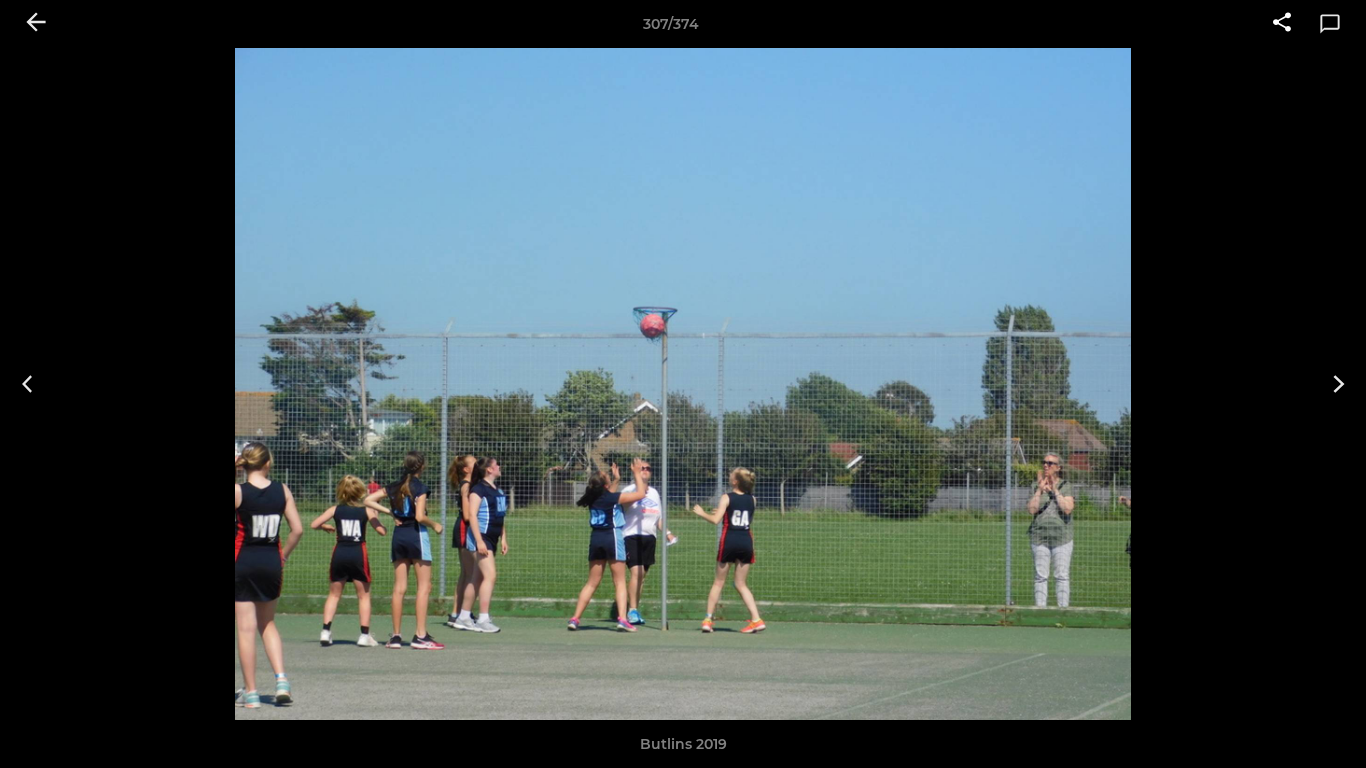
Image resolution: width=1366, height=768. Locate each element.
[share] (1282, 24)
